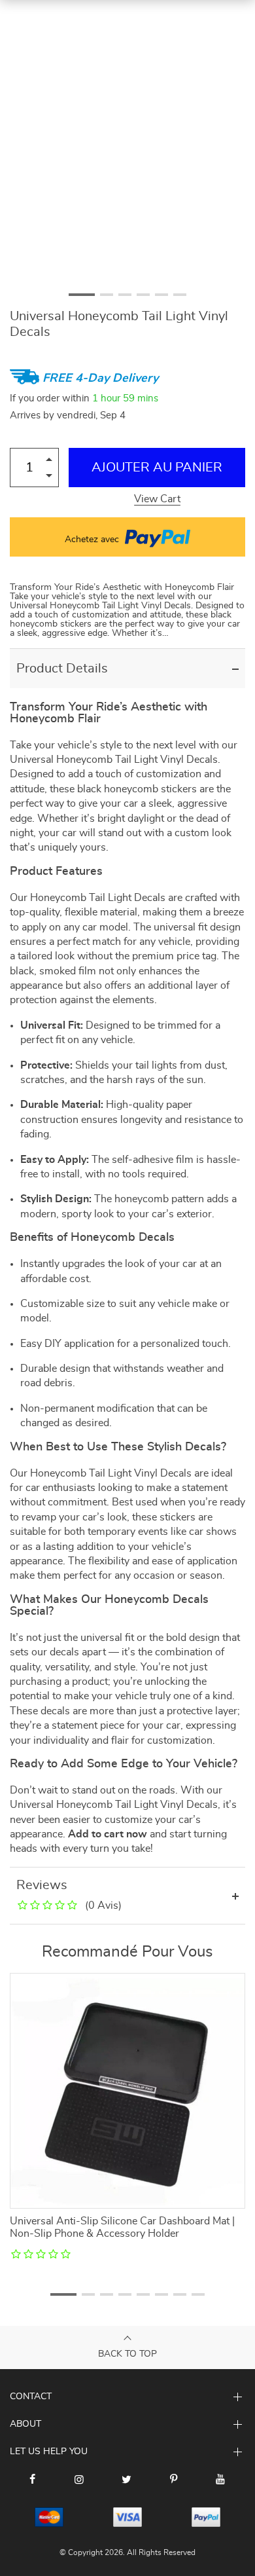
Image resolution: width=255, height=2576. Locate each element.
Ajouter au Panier (157, 468)
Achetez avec (93, 540)
